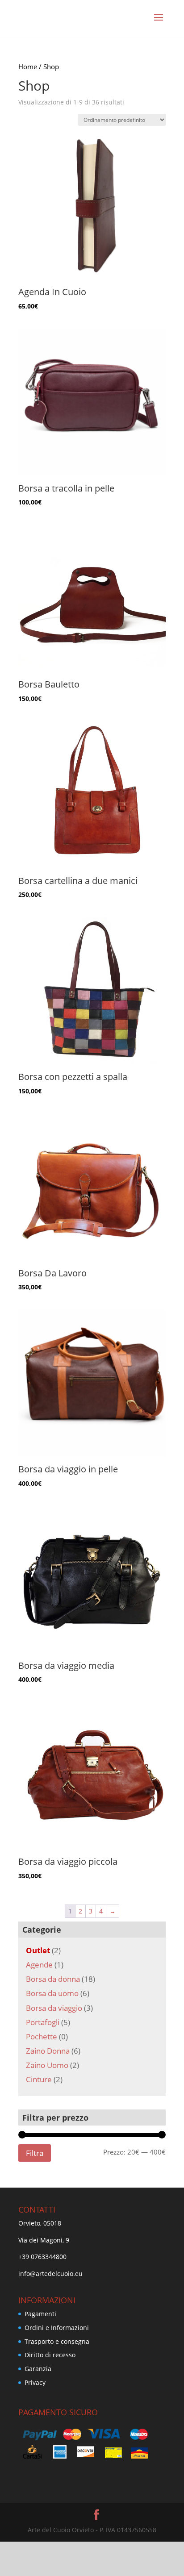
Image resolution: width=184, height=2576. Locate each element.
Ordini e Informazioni (57, 2328)
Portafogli (43, 2022)
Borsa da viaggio (54, 2008)
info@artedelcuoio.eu (50, 2274)
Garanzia (38, 2369)
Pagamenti (40, 2314)
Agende (39, 1965)
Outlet (38, 1950)
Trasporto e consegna (57, 2341)
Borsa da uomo (52, 1993)
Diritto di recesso (50, 2355)
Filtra (35, 2153)
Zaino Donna (48, 2051)
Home (28, 67)
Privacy (35, 2382)
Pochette (42, 2036)
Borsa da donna (53, 1979)
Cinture (39, 2079)
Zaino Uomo (47, 2065)
